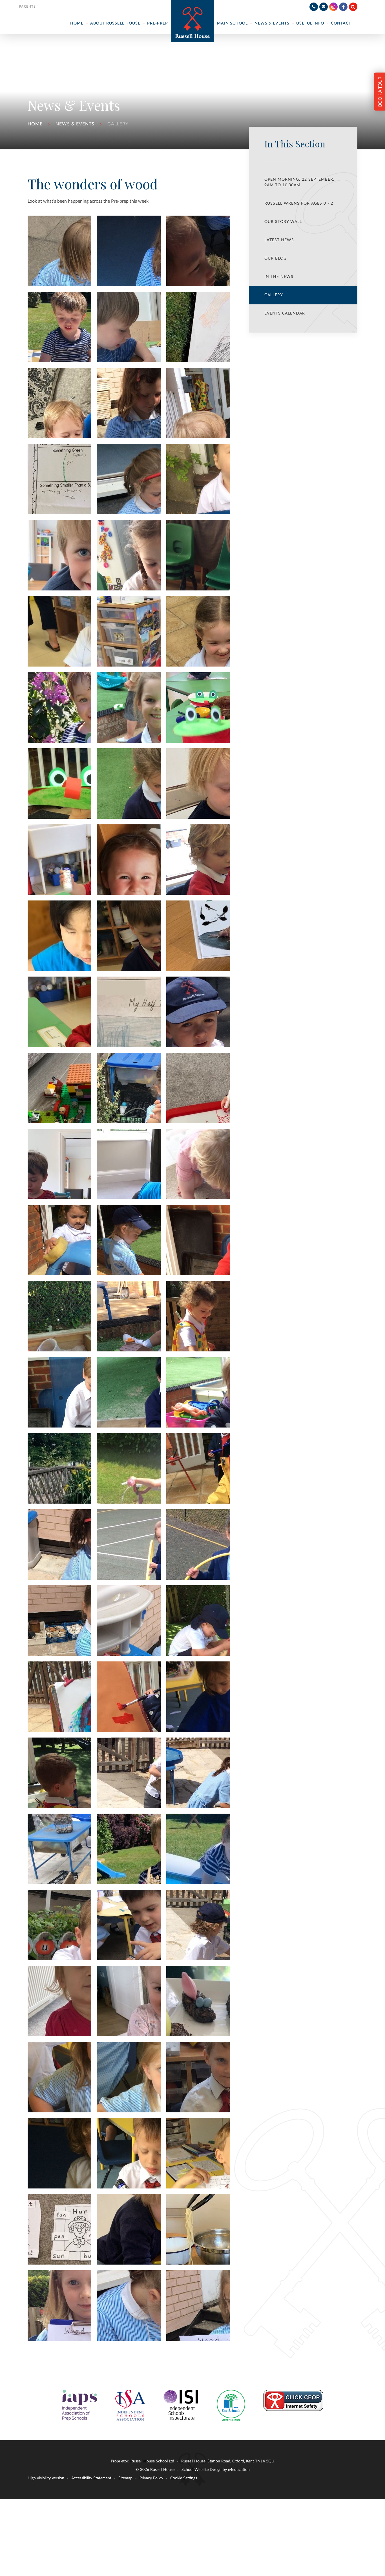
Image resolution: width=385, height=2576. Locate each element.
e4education (239, 2470)
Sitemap (125, 2478)
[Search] (353, 7)
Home (35, 124)
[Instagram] (333, 7)
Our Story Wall (283, 222)
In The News (279, 277)
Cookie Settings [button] (184, 2478)
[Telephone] (314, 7)
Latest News (279, 240)
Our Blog (276, 258)
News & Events (75, 124)
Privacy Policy (151, 2478)
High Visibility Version (46, 2478)
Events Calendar (285, 313)
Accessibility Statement (91, 2478)
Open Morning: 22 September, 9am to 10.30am (299, 182)
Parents (27, 6)
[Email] (324, 7)
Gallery (118, 124)
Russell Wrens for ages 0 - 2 (299, 203)
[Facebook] (343, 7)
